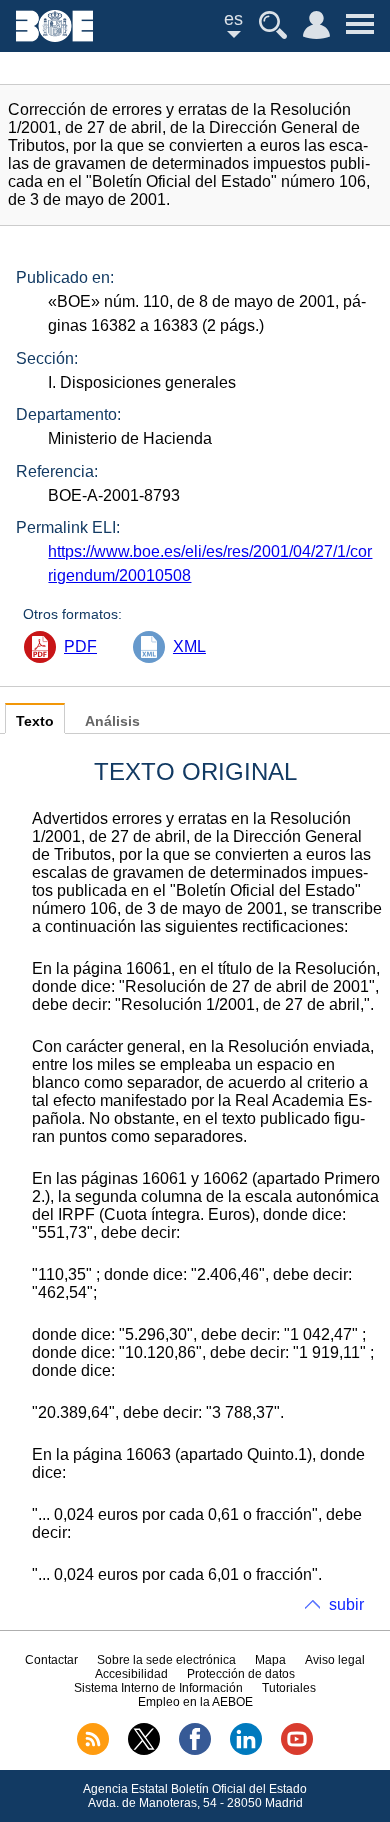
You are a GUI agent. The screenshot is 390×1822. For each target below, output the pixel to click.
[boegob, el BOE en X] (144, 1751)
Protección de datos (241, 1674)
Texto (35, 721)
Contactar (51, 1660)
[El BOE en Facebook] (195, 1751)
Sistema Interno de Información (158, 1688)
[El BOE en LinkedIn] (246, 1751)
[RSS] (93, 1751)
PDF (80, 646)
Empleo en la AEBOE (195, 1702)
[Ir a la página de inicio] (54, 36)
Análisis (112, 721)
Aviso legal (335, 1660)
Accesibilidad (131, 1674)
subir (346, 1604)
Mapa (270, 1660)
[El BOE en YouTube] (297, 1751)
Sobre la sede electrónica (166, 1660)
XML (189, 646)
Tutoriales (289, 1688)
